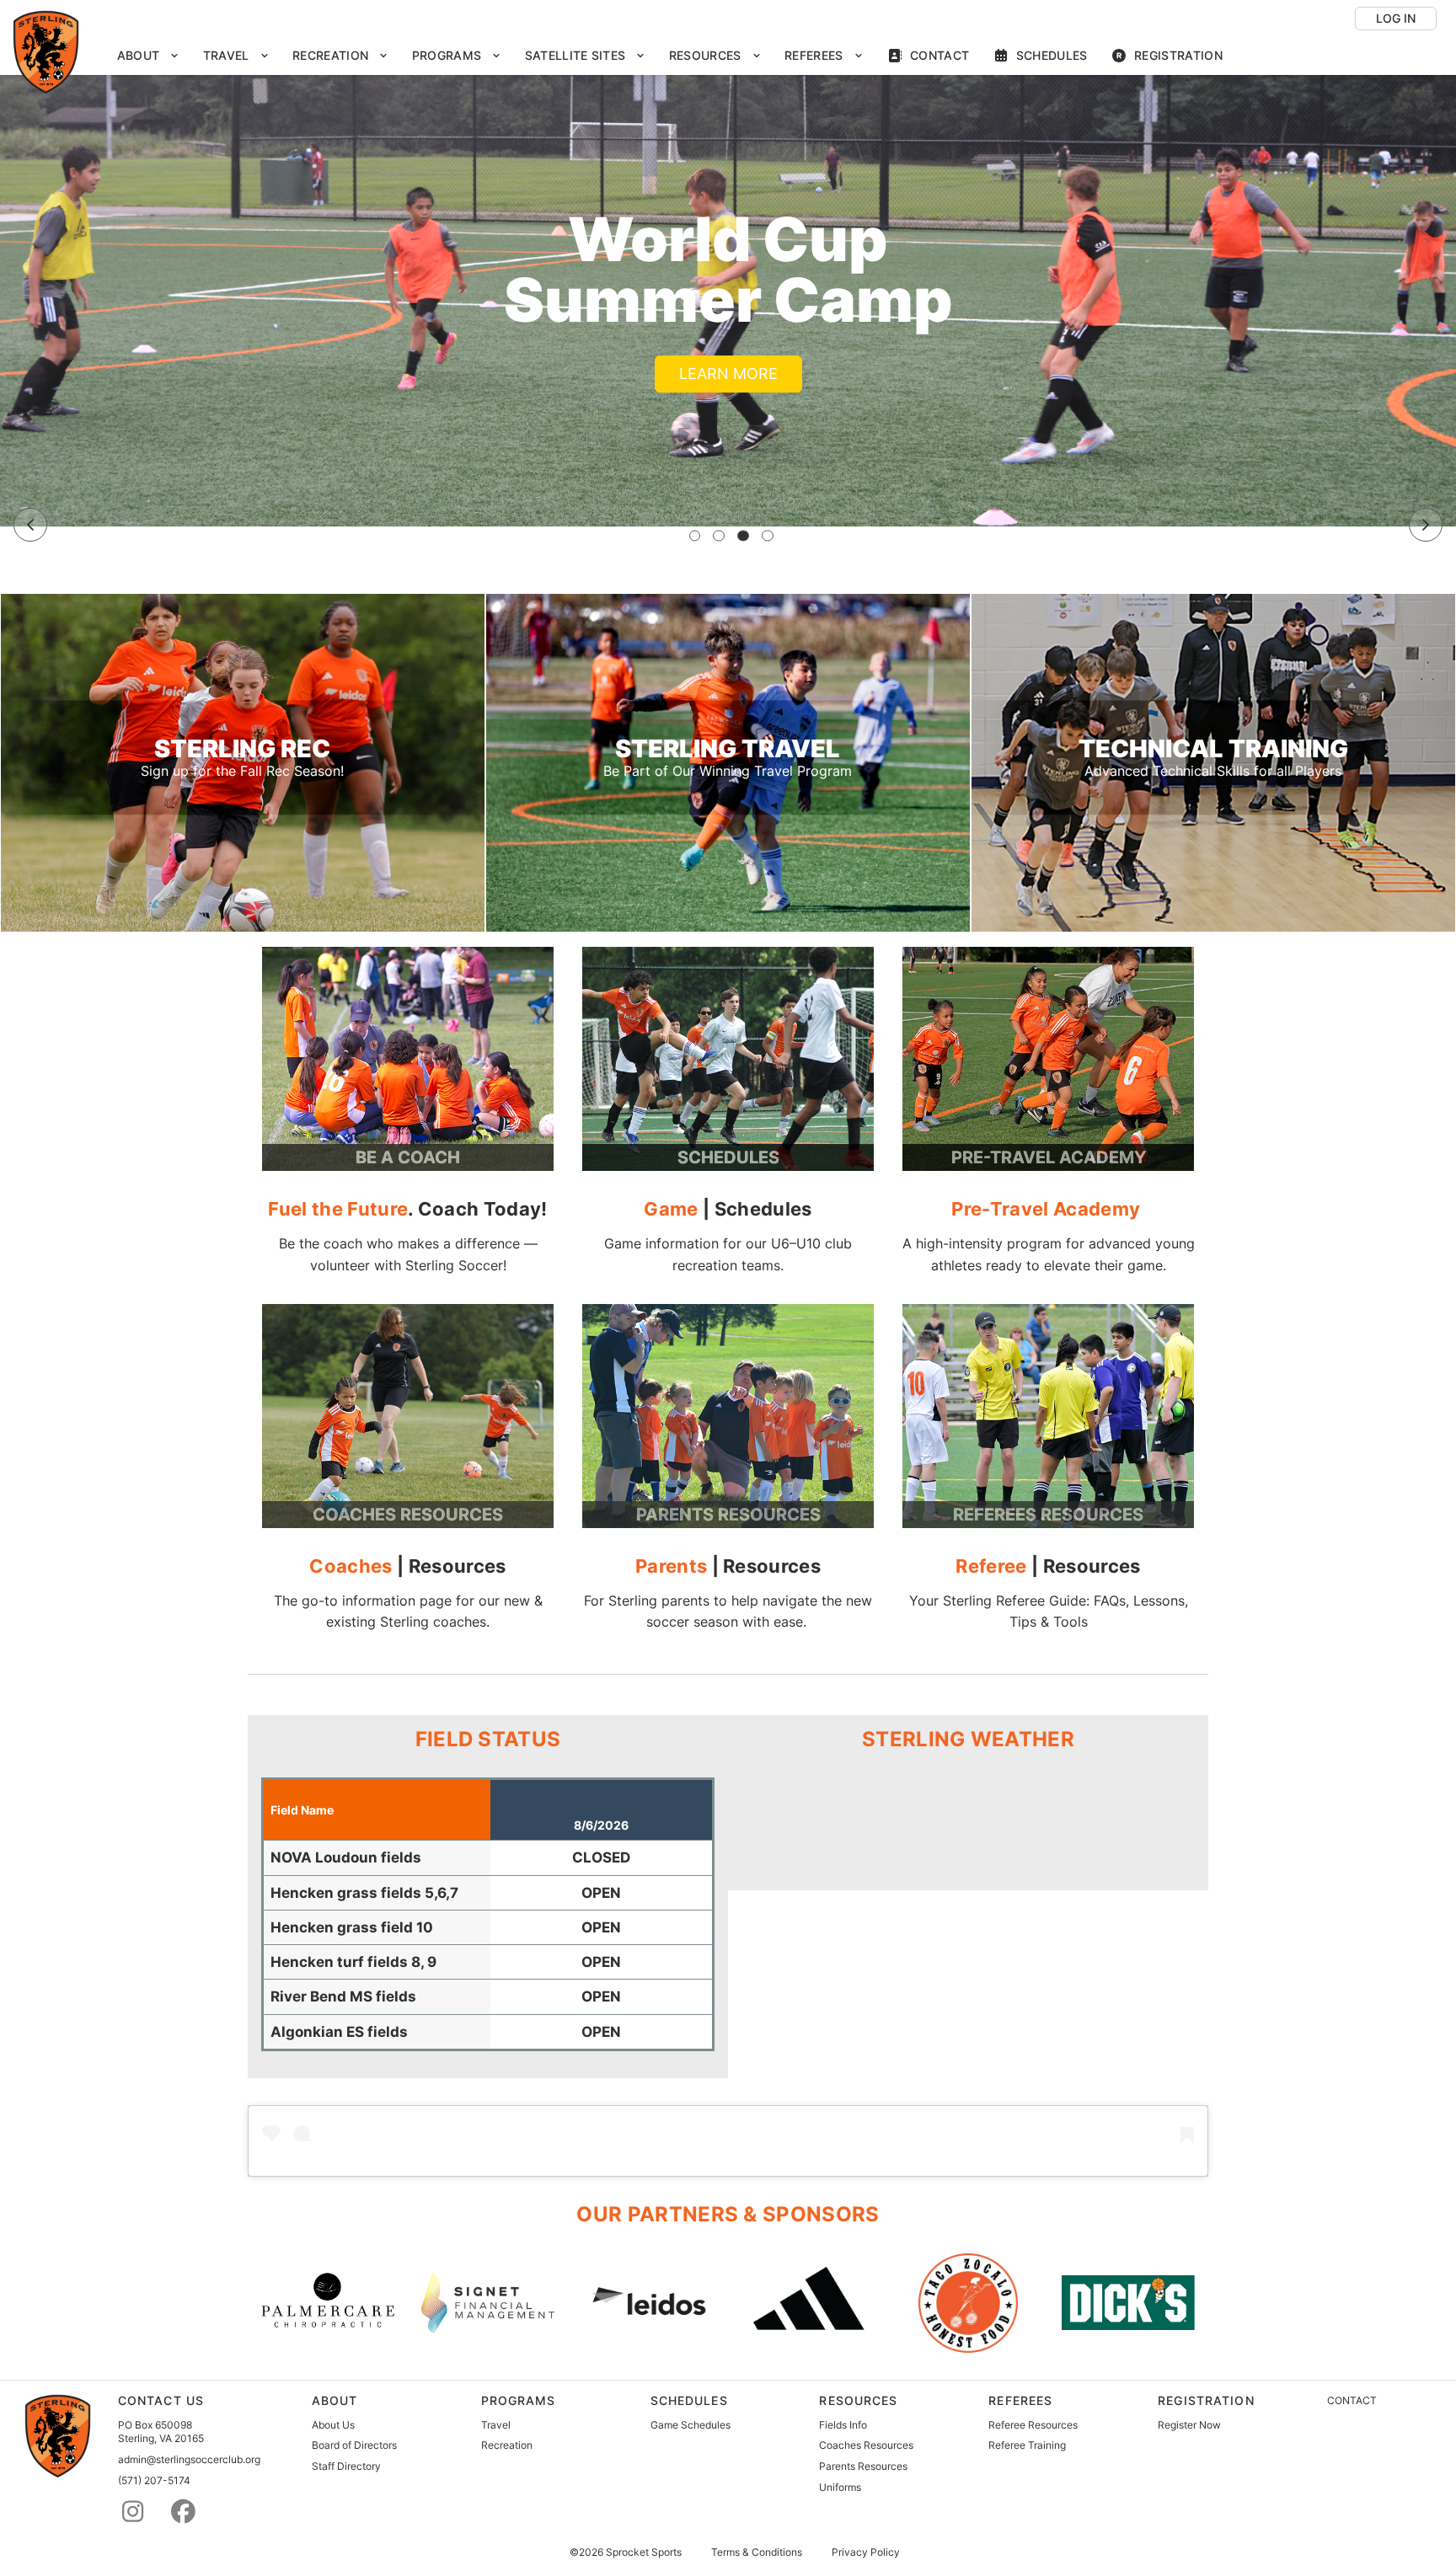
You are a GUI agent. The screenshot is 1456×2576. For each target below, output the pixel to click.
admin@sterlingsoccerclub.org (189, 2459)
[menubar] (670, 56)
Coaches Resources (866, 2445)
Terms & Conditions (757, 2552)
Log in (1396, 18)
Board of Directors (354, 2445)
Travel (496, 2425)
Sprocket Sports (644, 2552)
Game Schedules (691, 2425)
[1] (695, 536)
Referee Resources (1033, 2425)
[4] (768, 536)
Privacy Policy (866, 2552)
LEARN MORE (728, 374)
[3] (743, 536)
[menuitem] (148, 56)
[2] (719, 536)
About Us (333, 2425)
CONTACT (1352, 2400)
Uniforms (840, 2487)
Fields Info (843, 2425)
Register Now (1189, 2425)
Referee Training (1027, 2445)
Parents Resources (863, 2466)
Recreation (507, 2445)
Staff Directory (346, 2466)
